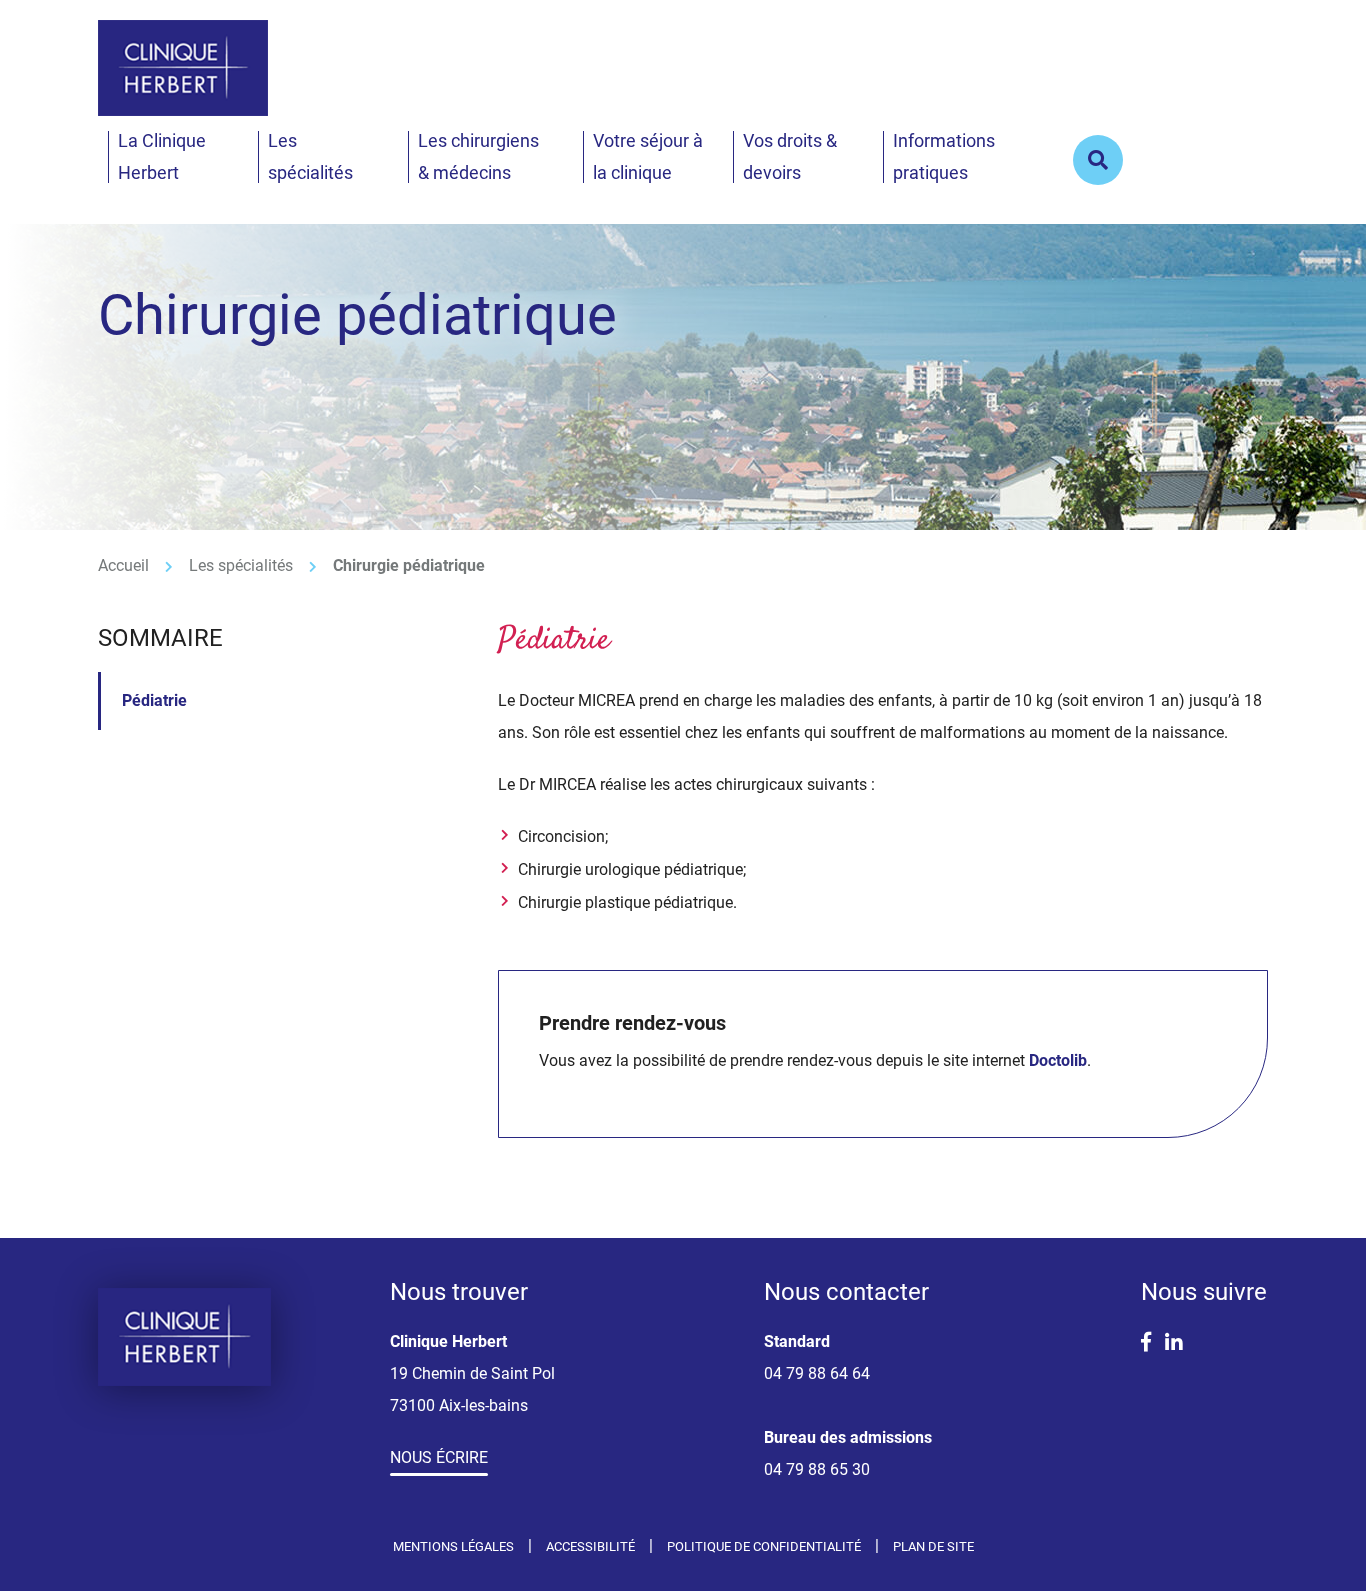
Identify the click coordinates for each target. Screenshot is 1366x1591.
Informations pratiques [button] (944, 156)
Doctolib (1058, 1060)
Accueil (123, 565)
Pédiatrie (154, 700)
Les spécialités (241, 565)
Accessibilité (590, 1546)
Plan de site (933, 1546)
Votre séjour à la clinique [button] (648, 156)
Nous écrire (439, 1457)
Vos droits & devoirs (790, 156)
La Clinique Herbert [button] (162, 156)
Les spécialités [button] (310, 156)
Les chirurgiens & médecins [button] (478, 156)
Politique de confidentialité (764, 1546)
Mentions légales (453, 1546)
